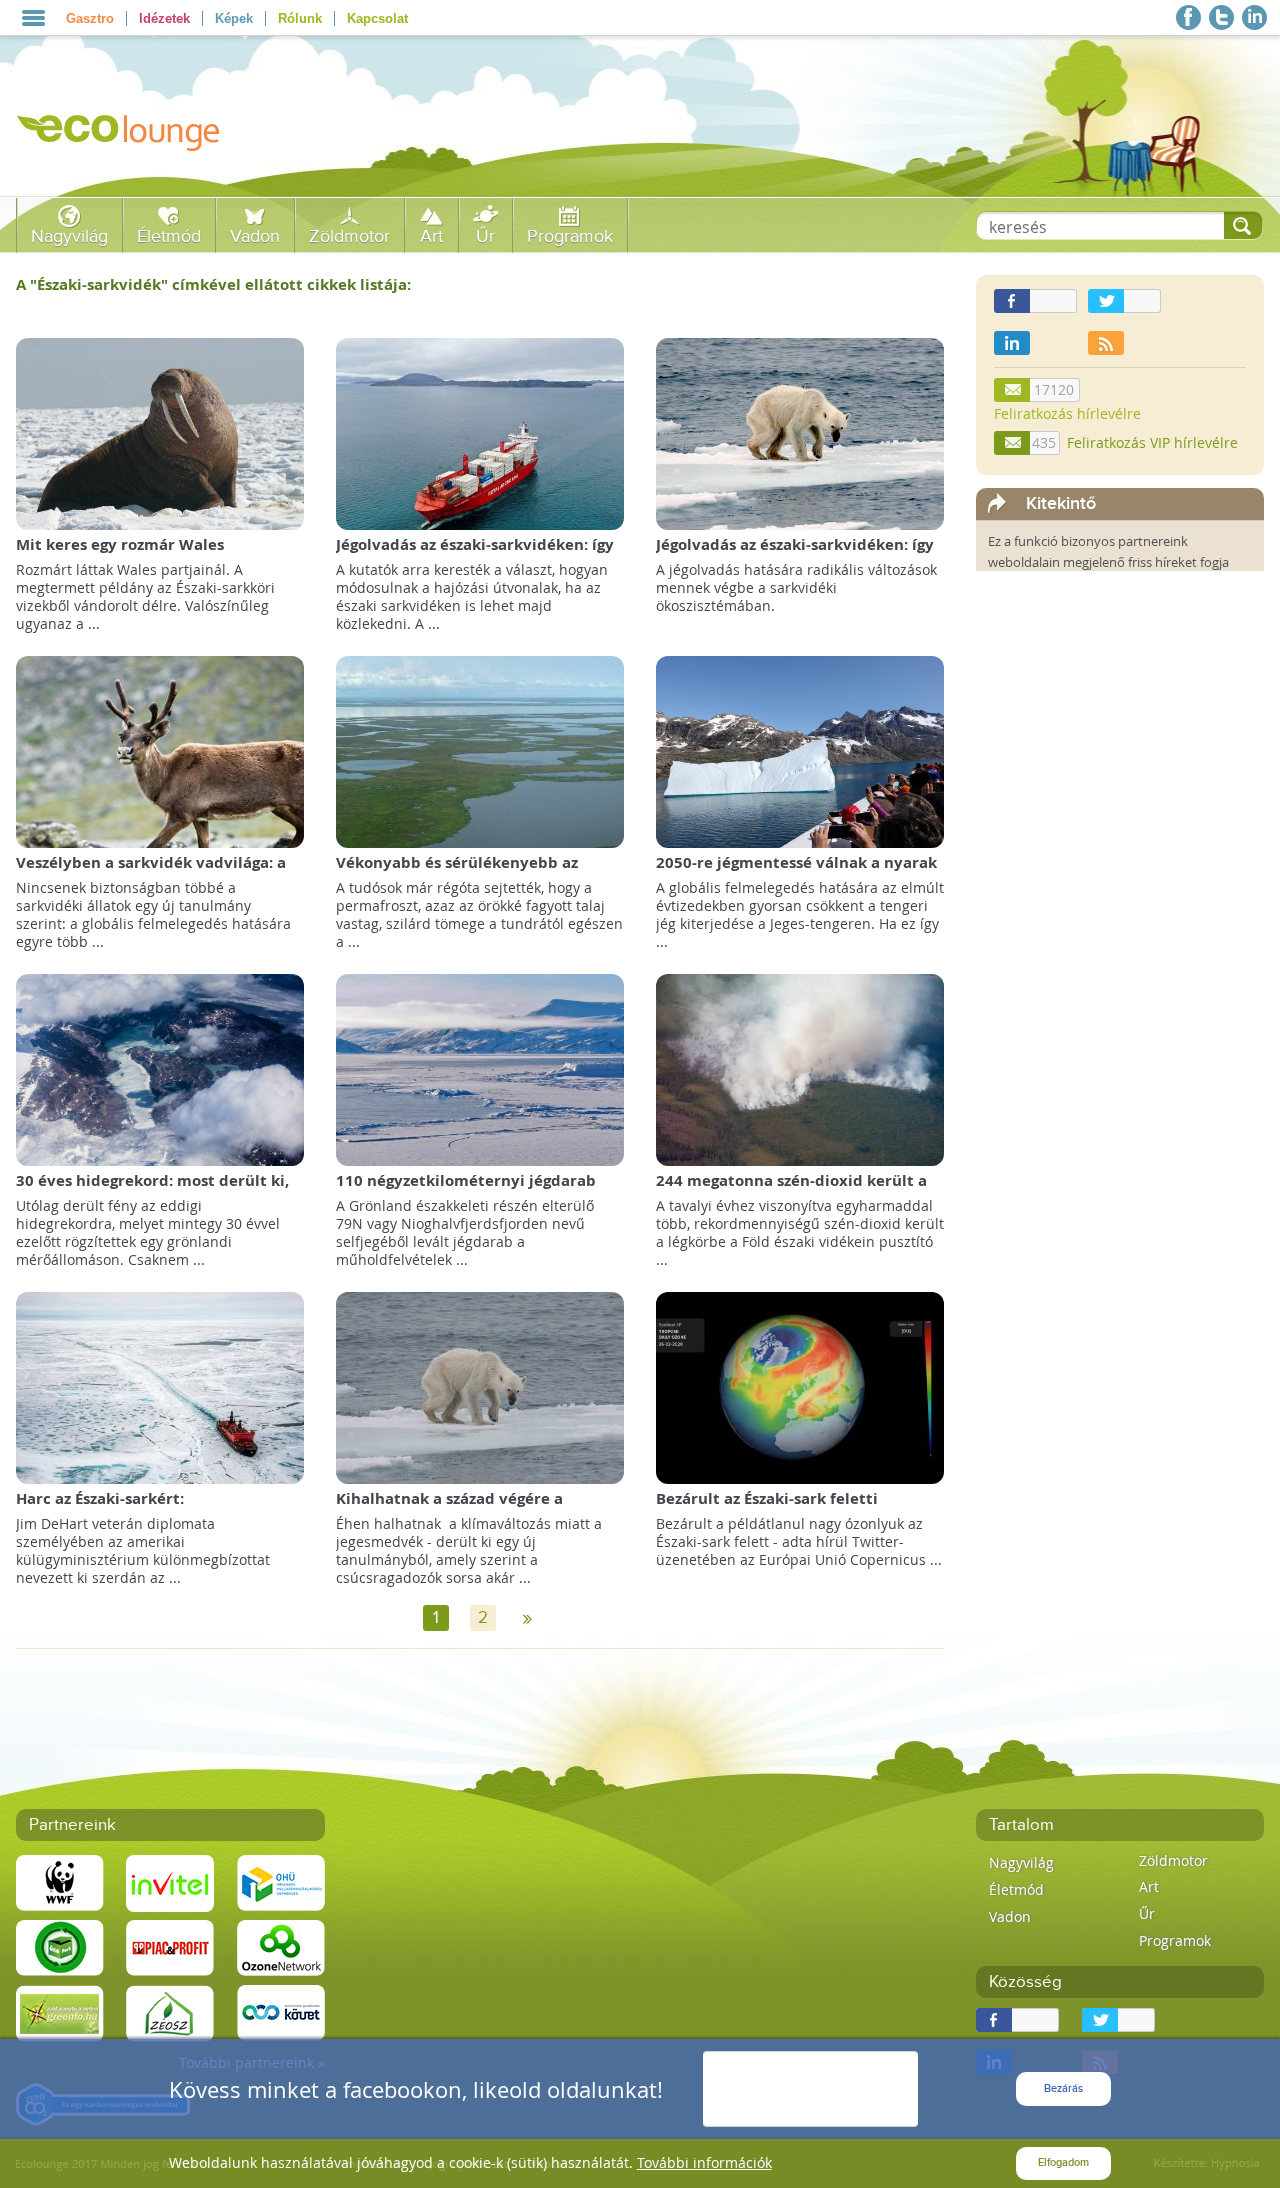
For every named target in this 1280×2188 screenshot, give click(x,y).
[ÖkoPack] (60, 1946)
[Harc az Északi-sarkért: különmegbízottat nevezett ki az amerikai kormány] (160, 1386)
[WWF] (60, 1881)
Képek (234, 18)
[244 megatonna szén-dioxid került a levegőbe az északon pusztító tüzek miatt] (800, 1068)
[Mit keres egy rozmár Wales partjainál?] (160, 432)
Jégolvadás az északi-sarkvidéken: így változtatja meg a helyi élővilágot (795, 554)
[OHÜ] (281, 1881)
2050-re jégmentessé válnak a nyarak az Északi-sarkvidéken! (796, 872)
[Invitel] (170, 1881)
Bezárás (1063, 2088)
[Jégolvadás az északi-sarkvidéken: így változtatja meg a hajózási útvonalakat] (480, 432)
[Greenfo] (60, 2011)
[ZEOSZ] (170, 2011)
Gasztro (90, 18)
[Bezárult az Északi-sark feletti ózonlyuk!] (800, 1386)
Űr (485, 236)
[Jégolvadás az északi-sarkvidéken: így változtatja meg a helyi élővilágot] (800, 432)
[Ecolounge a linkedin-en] (1254, 17)
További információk (704, 2162)
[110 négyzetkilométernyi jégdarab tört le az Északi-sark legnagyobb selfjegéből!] (480, 1068)
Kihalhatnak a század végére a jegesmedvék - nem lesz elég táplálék (476, 1508)
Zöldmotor (349, 236)
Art (431, 236)
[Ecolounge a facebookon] (1188, 17)
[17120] (1013, 390)
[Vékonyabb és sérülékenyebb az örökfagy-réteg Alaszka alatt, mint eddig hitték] (480, 750)
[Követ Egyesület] (281, 2011)
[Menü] (33, 18)
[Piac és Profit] (170, 1946)
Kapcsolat (377, 18)
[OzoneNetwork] (281, 1946)
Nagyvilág (69, 236)
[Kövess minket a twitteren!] (1221, 17)
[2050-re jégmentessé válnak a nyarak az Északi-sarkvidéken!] (800, 750)
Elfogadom (1063, 2162)
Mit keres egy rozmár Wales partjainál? (120, 554)
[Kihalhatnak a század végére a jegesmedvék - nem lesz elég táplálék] (480, 1386)
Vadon (255, 236)
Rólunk (300, 18)
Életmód (169, 236)
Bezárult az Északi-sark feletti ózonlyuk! (767, 1508)
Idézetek (164, 18)
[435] (1013, 443)
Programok (570, 236)
